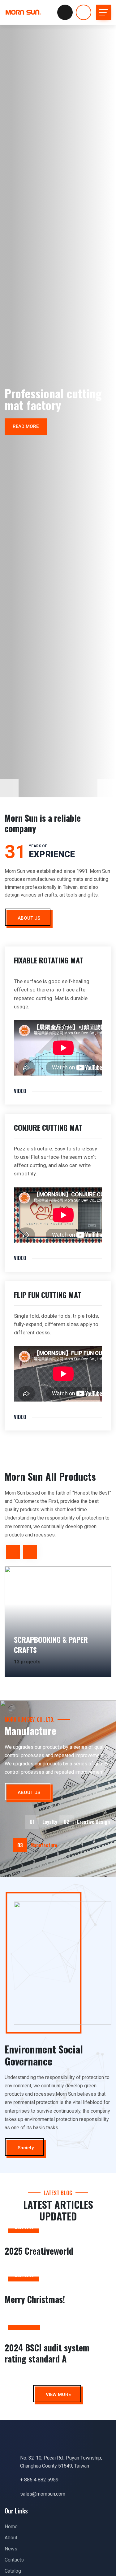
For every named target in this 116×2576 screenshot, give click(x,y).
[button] (107, 788)
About (11, 2538)
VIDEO (20, 1091)
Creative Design (87, 1822)
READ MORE (29, 426)
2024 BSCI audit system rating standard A (47, 2353)
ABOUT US (29, 918)
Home (11, 2527)
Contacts (14, 2560)
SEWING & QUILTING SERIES (63, 1650)
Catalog (13, 2571)
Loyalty (43, 1822)
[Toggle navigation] (104, 12)
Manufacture (37, 1845)
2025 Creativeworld (39, 2251)
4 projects (36, 1662)
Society (26, 2148)
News (11, 2549)
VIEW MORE (58, 2395)
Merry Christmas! (35, 2299)
